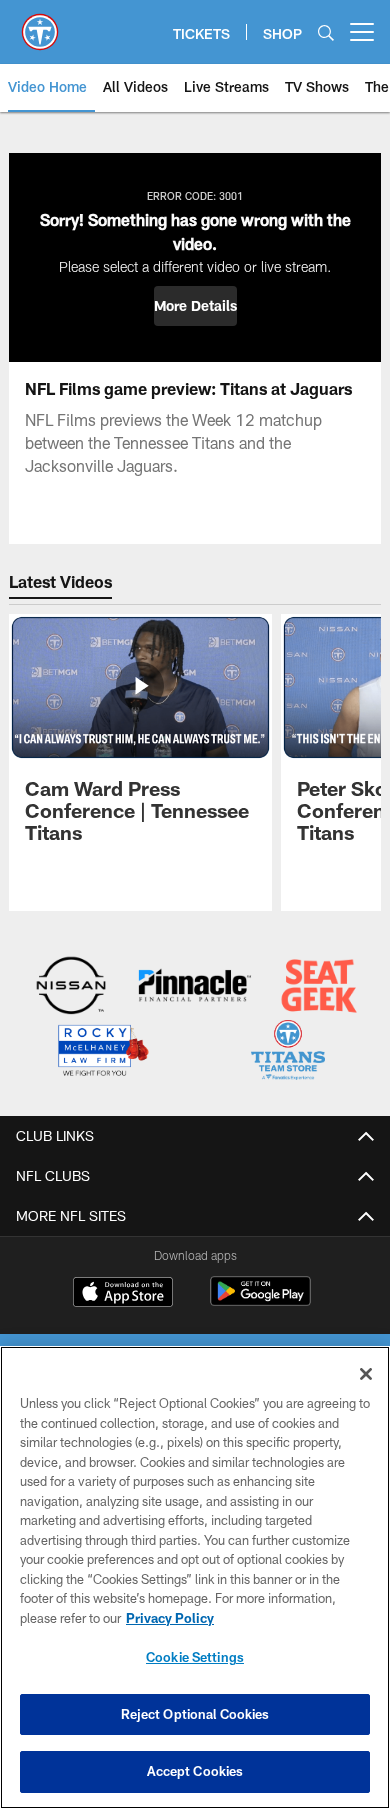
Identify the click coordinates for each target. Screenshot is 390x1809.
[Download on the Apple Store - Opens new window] (123, 1294)
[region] (195, 1577)
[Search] (326, 32)
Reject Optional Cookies (195, 1714)
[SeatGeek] (319, 987)
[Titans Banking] (195, 987)
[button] (195, 306)
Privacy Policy (170, 1618)
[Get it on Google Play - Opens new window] (260, 1301)
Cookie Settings (195, 1657)
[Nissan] (71, 987)
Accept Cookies (195, 1771)
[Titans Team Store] (288, 1052)
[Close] (366, 1374)
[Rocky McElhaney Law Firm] (102, 1052)
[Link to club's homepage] (40, 24)
